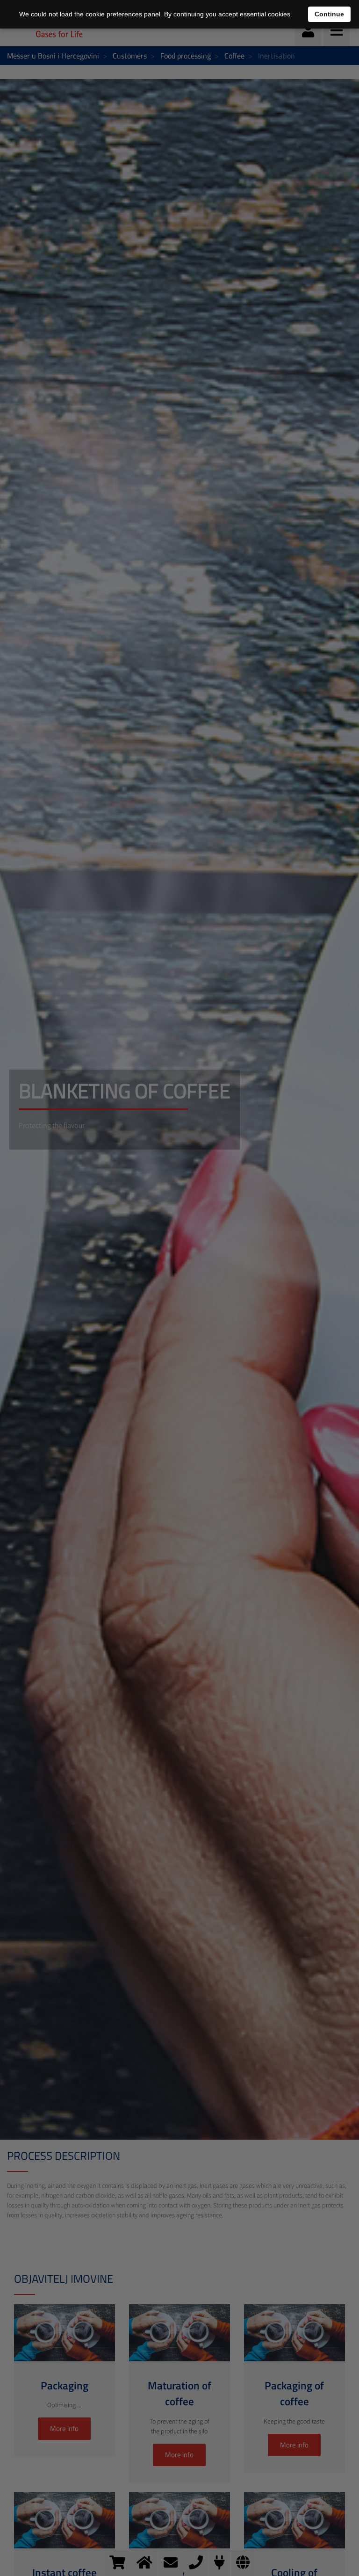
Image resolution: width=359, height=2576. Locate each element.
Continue (329, 14)
